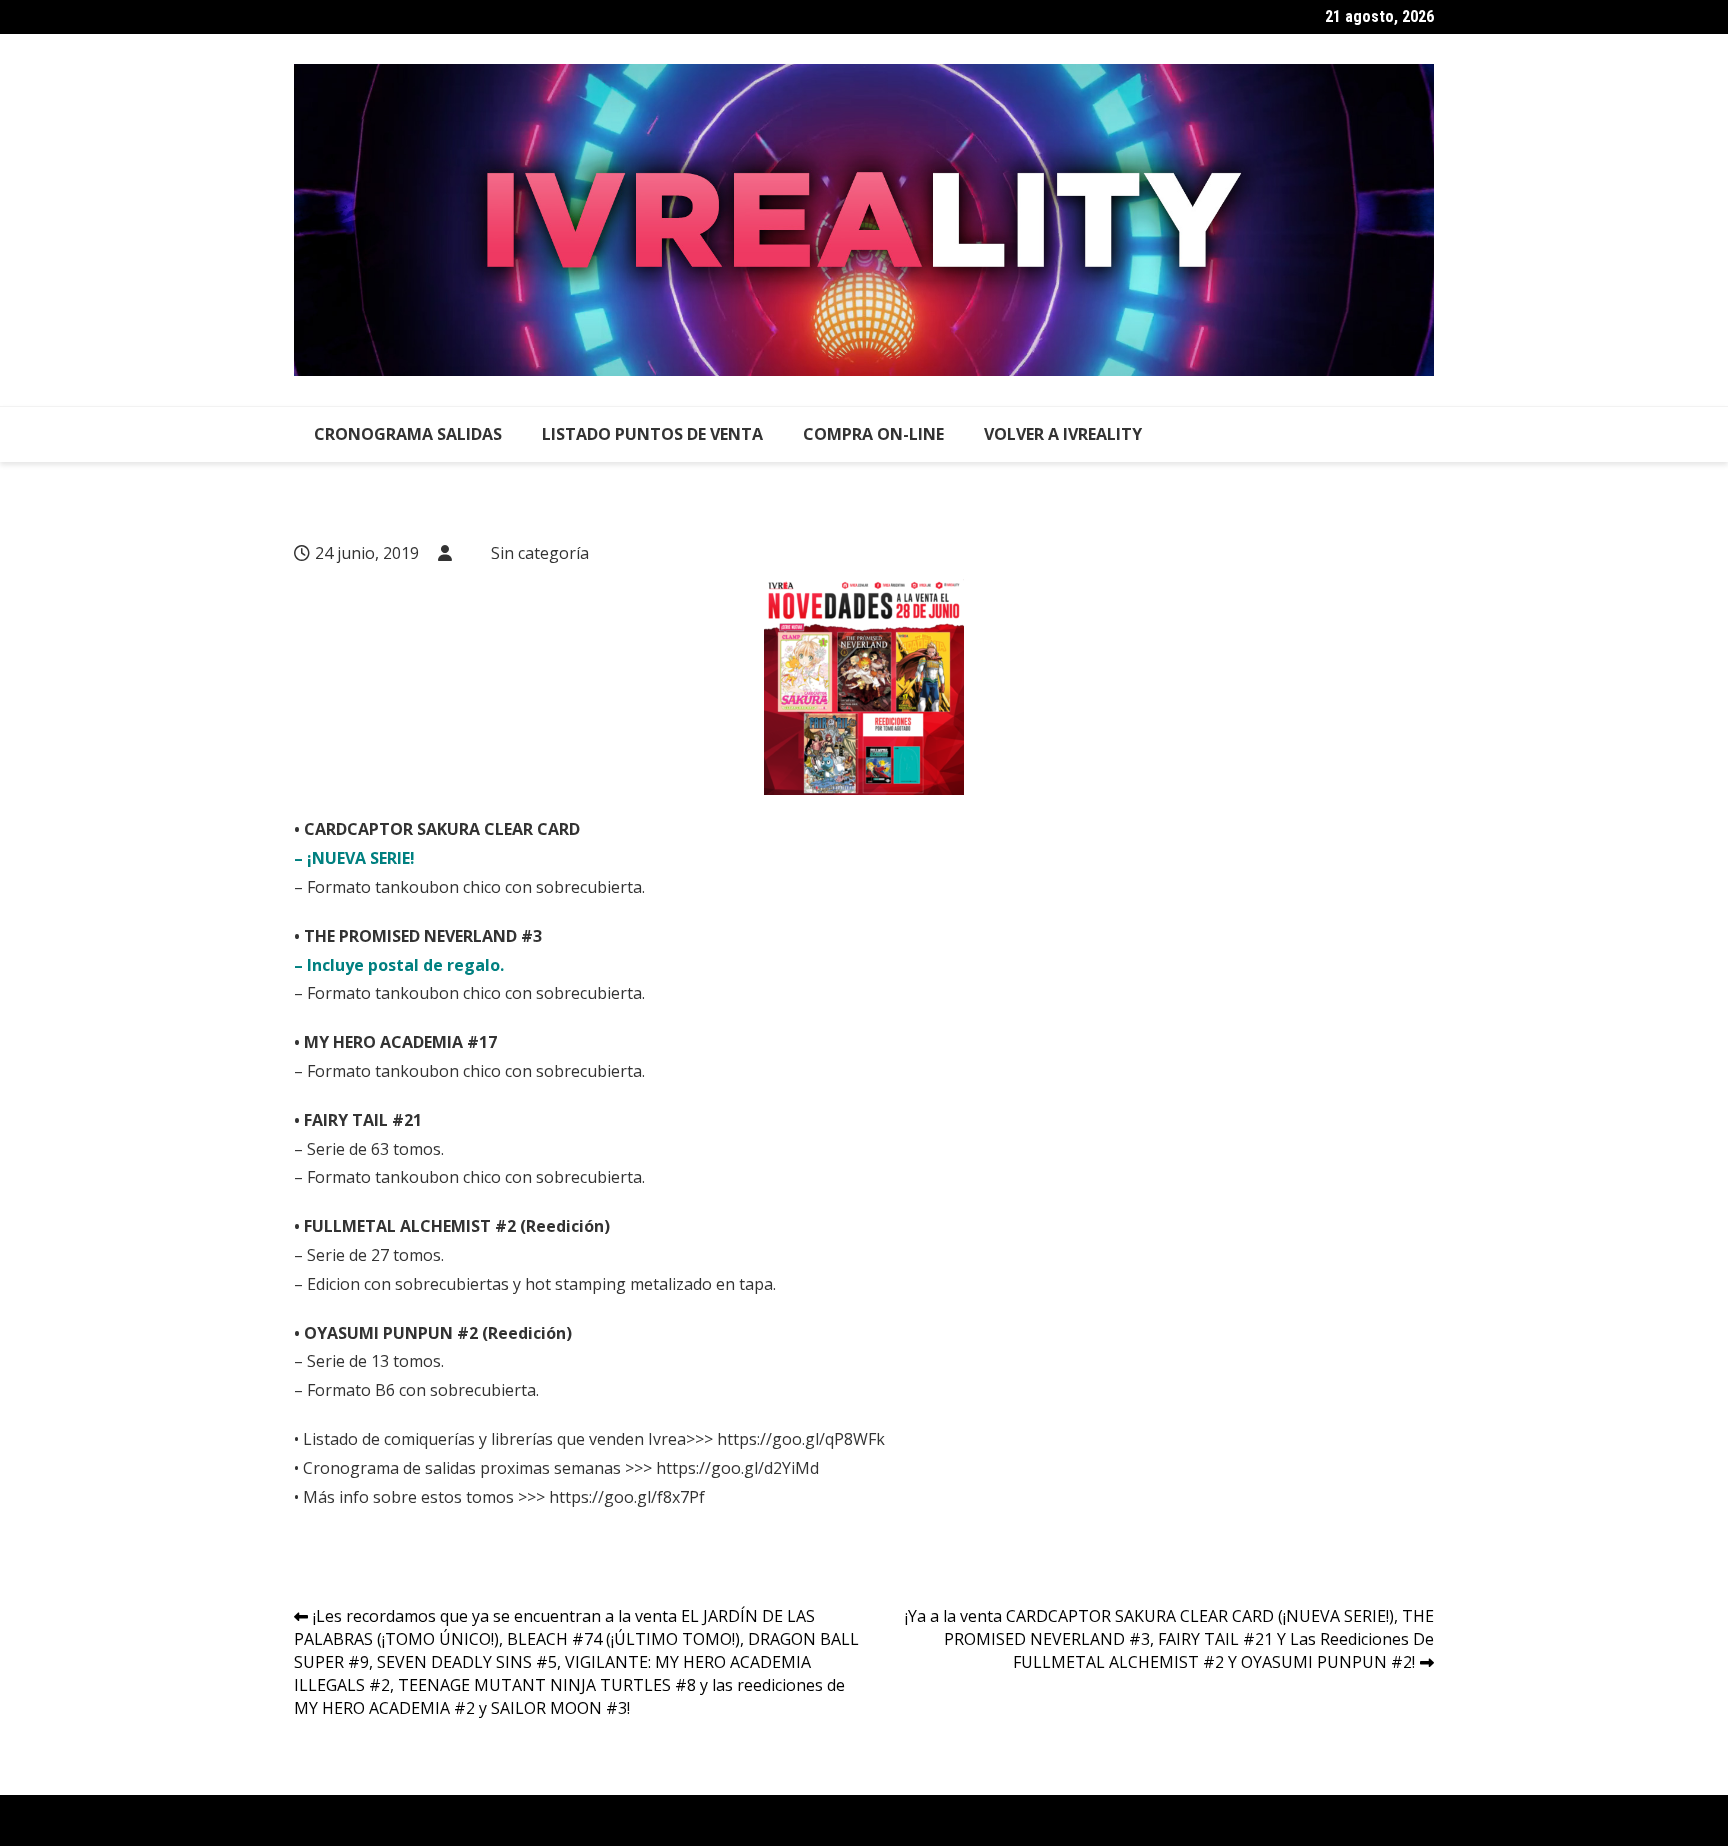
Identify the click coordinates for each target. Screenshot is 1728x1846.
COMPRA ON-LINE (873, 434)
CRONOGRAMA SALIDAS (408, 434)
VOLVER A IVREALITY (1063, 434)
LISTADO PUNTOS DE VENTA (652, 434)
